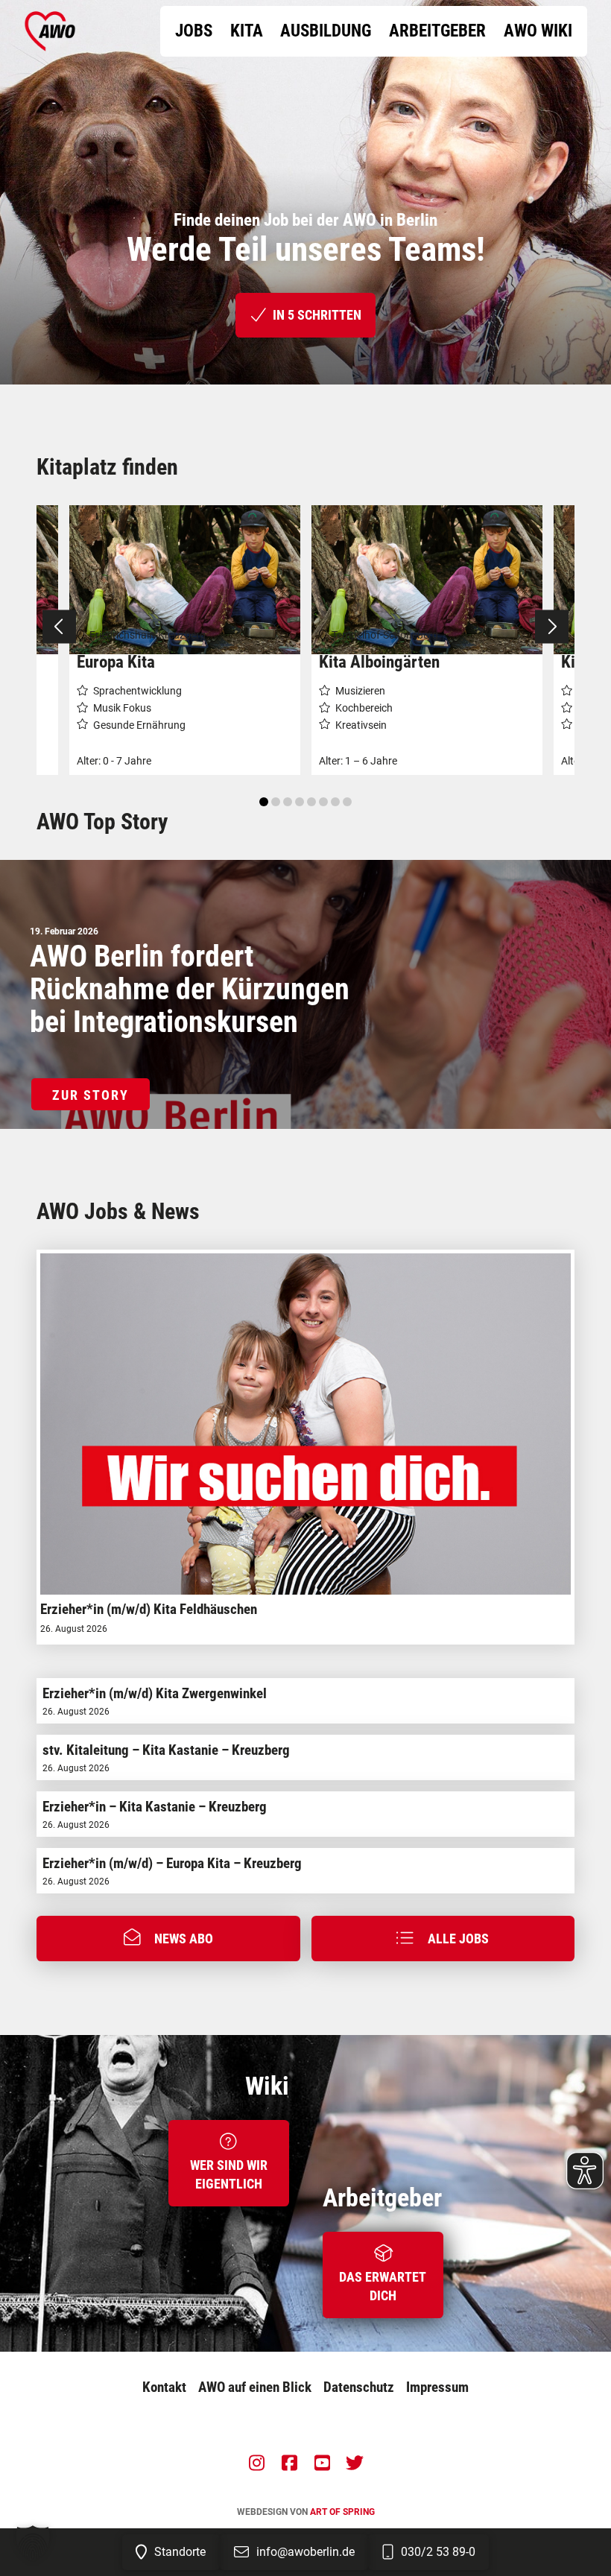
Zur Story (91, 1095)
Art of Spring (342, 2512)
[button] (168, 1938)
